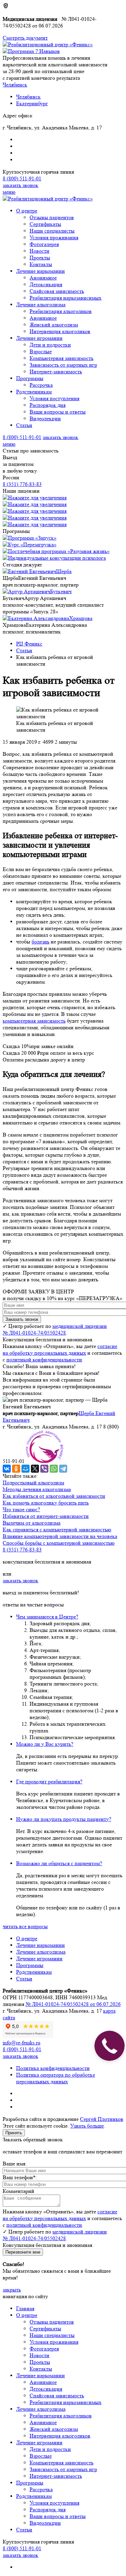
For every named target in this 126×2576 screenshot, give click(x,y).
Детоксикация (46, 284)
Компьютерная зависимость (61, 358)
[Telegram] (63, 1469)
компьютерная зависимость (34, 1021)
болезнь (40, 942)
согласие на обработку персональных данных (60, 1350)
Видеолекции (45, 418)
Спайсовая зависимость (57, 291)
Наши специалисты (52, 231)
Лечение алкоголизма (41, 304)
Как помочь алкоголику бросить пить (46, 1503)
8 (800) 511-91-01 (22, 178)
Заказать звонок (22, 1319)
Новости (39, 251)
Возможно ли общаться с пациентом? (59, 1863)
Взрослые (41, 351)
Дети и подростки (50, 345)
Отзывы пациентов (52, 217)
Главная (25, 2308)
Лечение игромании (39, 338)
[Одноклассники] (16, 1469)
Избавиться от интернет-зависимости (46, 1516)
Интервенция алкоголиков (60, 331)
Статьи (24, 425)
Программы (30, 378)
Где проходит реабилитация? (49, 1782)
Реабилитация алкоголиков (61, 311)
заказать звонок (20, 185)
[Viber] (44, 1469)
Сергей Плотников (102, 2119)
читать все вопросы (25, 1926)
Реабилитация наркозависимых (66, 298)
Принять (14, 2133)
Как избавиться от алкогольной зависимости (54, 1496)
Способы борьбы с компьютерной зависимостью (59, 1543)
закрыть (12, 2290)
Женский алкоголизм (54, 325)
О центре (27, 211)
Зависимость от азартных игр (63, 365)
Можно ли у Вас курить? (45, 1744)
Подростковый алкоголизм (33, 1483)
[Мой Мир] (26, 1469)
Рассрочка (41, 385)
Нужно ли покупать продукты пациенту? (64, 1819)
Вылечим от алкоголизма (32, 1523)
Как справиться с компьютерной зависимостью (57, 1529)
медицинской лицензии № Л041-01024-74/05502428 (55, 1329)
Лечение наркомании (40, 271)
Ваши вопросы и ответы (58, 412)
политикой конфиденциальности (44, 1360)
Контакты (41, 264)
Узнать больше (87, 2126)
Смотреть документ (25, 38)
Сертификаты (45, 224)
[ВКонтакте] (7, 1469)
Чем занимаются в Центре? (47, 1617)
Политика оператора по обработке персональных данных (56, 2078)
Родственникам (34, 392)
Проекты (40, 258)
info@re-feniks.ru (22, 2043)
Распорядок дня (48, 405)
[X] (35, 1469)
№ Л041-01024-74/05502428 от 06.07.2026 (73, 2004)
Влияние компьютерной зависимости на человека (60, 1536)
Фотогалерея (44, 244)
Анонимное (43, 278)
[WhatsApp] (54, 1469)
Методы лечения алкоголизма (37, 1489)
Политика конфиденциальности (53, 2068)
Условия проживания (54, 237)
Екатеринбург (32, 103)
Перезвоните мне (23, 2252)
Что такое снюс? (21, 1509)
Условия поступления (54, 398)
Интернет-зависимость (56, 372)
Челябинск (28, 97)
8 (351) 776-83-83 (22, 484)
